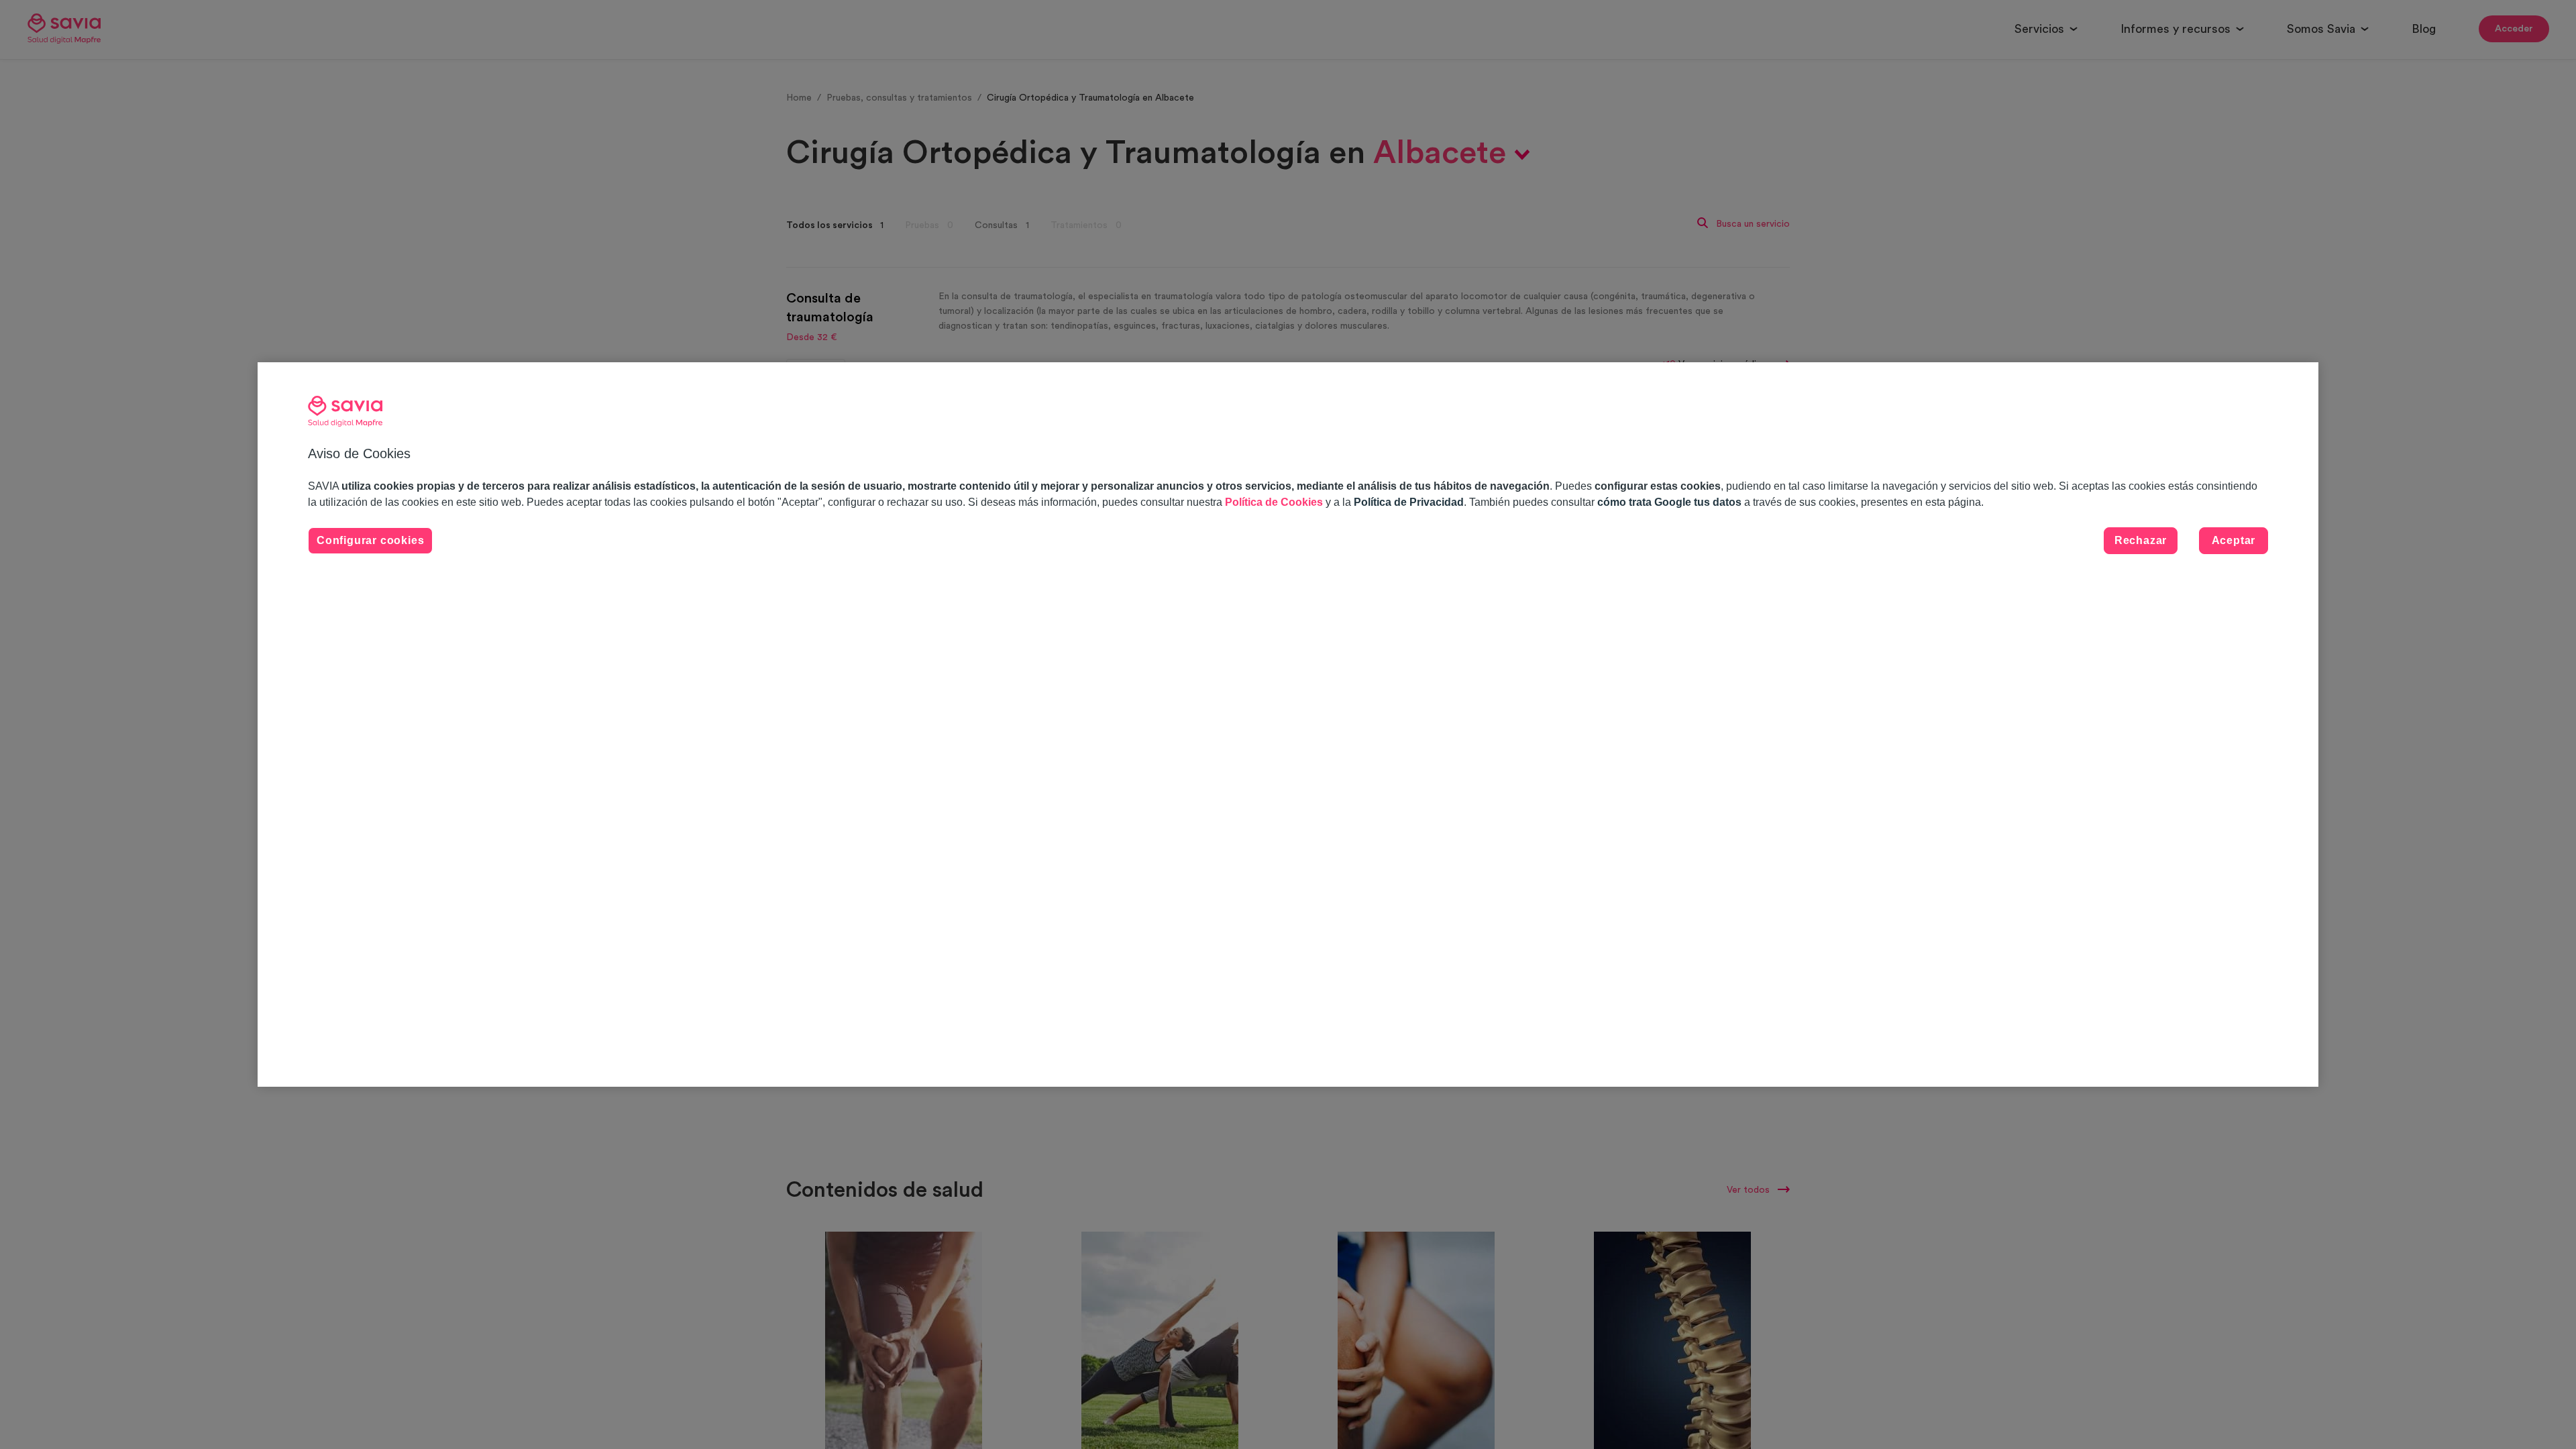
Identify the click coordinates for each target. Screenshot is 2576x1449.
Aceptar (2234, 540)
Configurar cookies (370, 540)
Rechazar (2141, 540)
